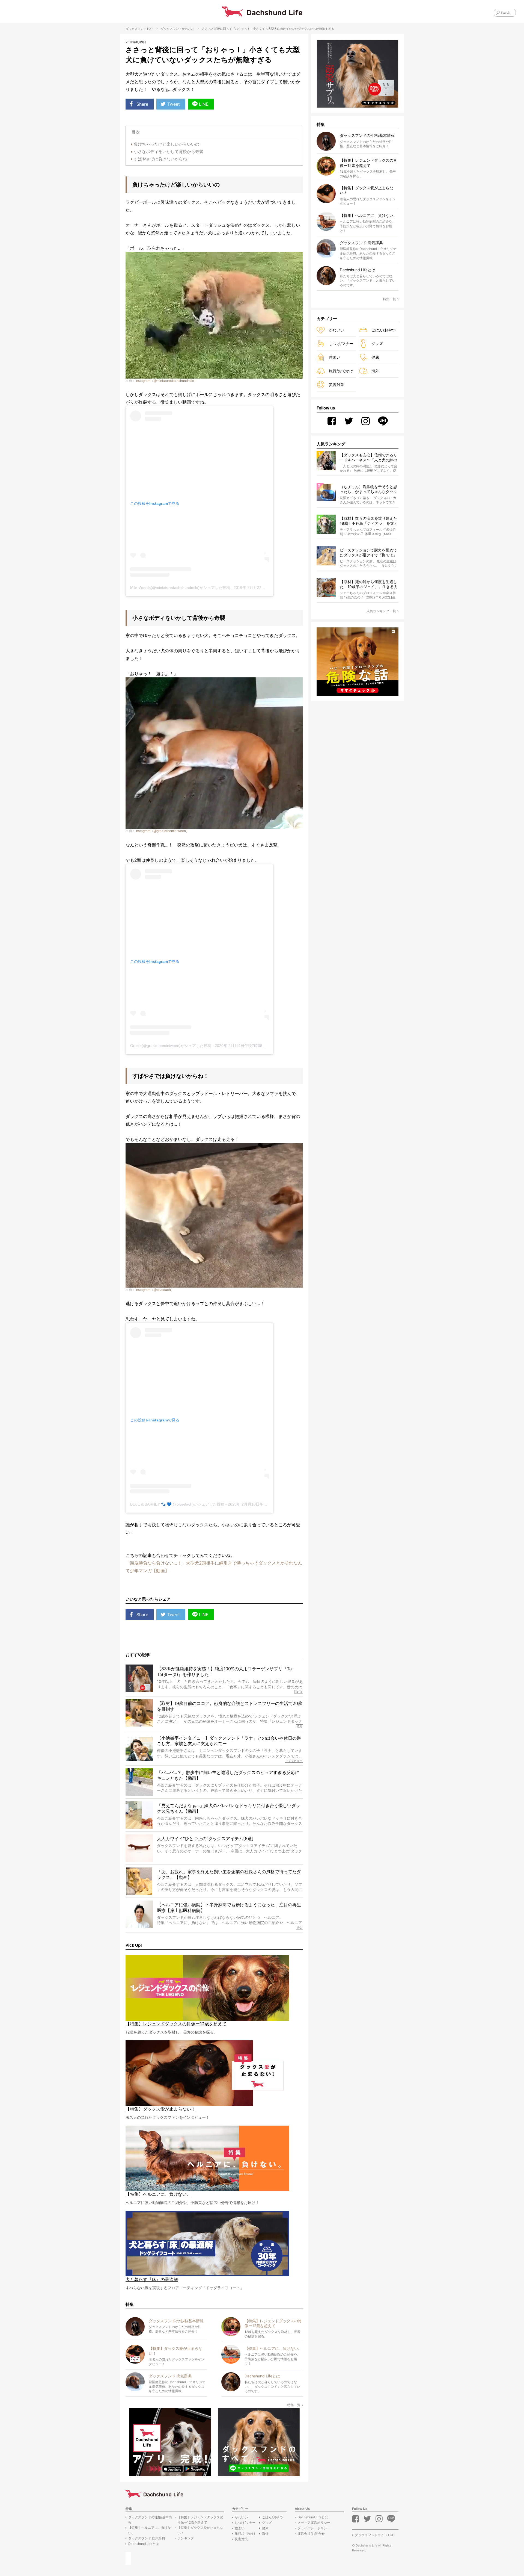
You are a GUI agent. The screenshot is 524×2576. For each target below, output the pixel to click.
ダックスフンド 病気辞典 (147, 2538)
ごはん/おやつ (384, 330)
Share (142, 104)
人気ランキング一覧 (381, 611)
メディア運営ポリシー (314, 2523)
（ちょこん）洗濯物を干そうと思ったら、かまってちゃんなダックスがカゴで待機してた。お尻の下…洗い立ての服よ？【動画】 (368, 489)
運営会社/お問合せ (311, 2534)
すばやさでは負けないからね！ (162, 159)
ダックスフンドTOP (139, 29)
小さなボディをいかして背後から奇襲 (169, 151)
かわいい (188, 29)
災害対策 (337, 384)
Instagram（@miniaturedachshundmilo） (166, 381)
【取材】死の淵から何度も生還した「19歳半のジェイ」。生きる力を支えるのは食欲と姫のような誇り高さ (369, 584)
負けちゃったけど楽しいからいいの (166, 144)
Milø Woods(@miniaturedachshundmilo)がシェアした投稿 (180, 588)
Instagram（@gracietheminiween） (162, 831)
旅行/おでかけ (341, 371)
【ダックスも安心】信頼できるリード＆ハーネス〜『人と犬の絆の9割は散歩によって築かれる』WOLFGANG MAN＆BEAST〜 (368, 458)
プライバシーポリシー (314, 2528)
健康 (375, 357)
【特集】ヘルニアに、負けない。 (150, 2530)
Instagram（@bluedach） (155, 1290)
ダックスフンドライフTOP (375, 2535)
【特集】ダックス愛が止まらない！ (200, 2530)
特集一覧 (294, 2405)
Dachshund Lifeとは (144, 2544)
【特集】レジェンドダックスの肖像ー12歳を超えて (200, 2520)
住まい (335, 357)
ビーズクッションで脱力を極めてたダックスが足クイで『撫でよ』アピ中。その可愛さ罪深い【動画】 (368, 553)
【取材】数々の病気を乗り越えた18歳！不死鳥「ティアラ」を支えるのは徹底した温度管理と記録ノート (369, 521)
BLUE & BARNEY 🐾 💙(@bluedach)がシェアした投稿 (177, 1504)
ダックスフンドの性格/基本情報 (150, 2520)
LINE (204, 104)
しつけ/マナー (341, 343)
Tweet (174, 104)
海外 (375, 371)
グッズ (377, 343)
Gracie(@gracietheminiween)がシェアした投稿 (171, 1046)
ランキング (186, 2538)
